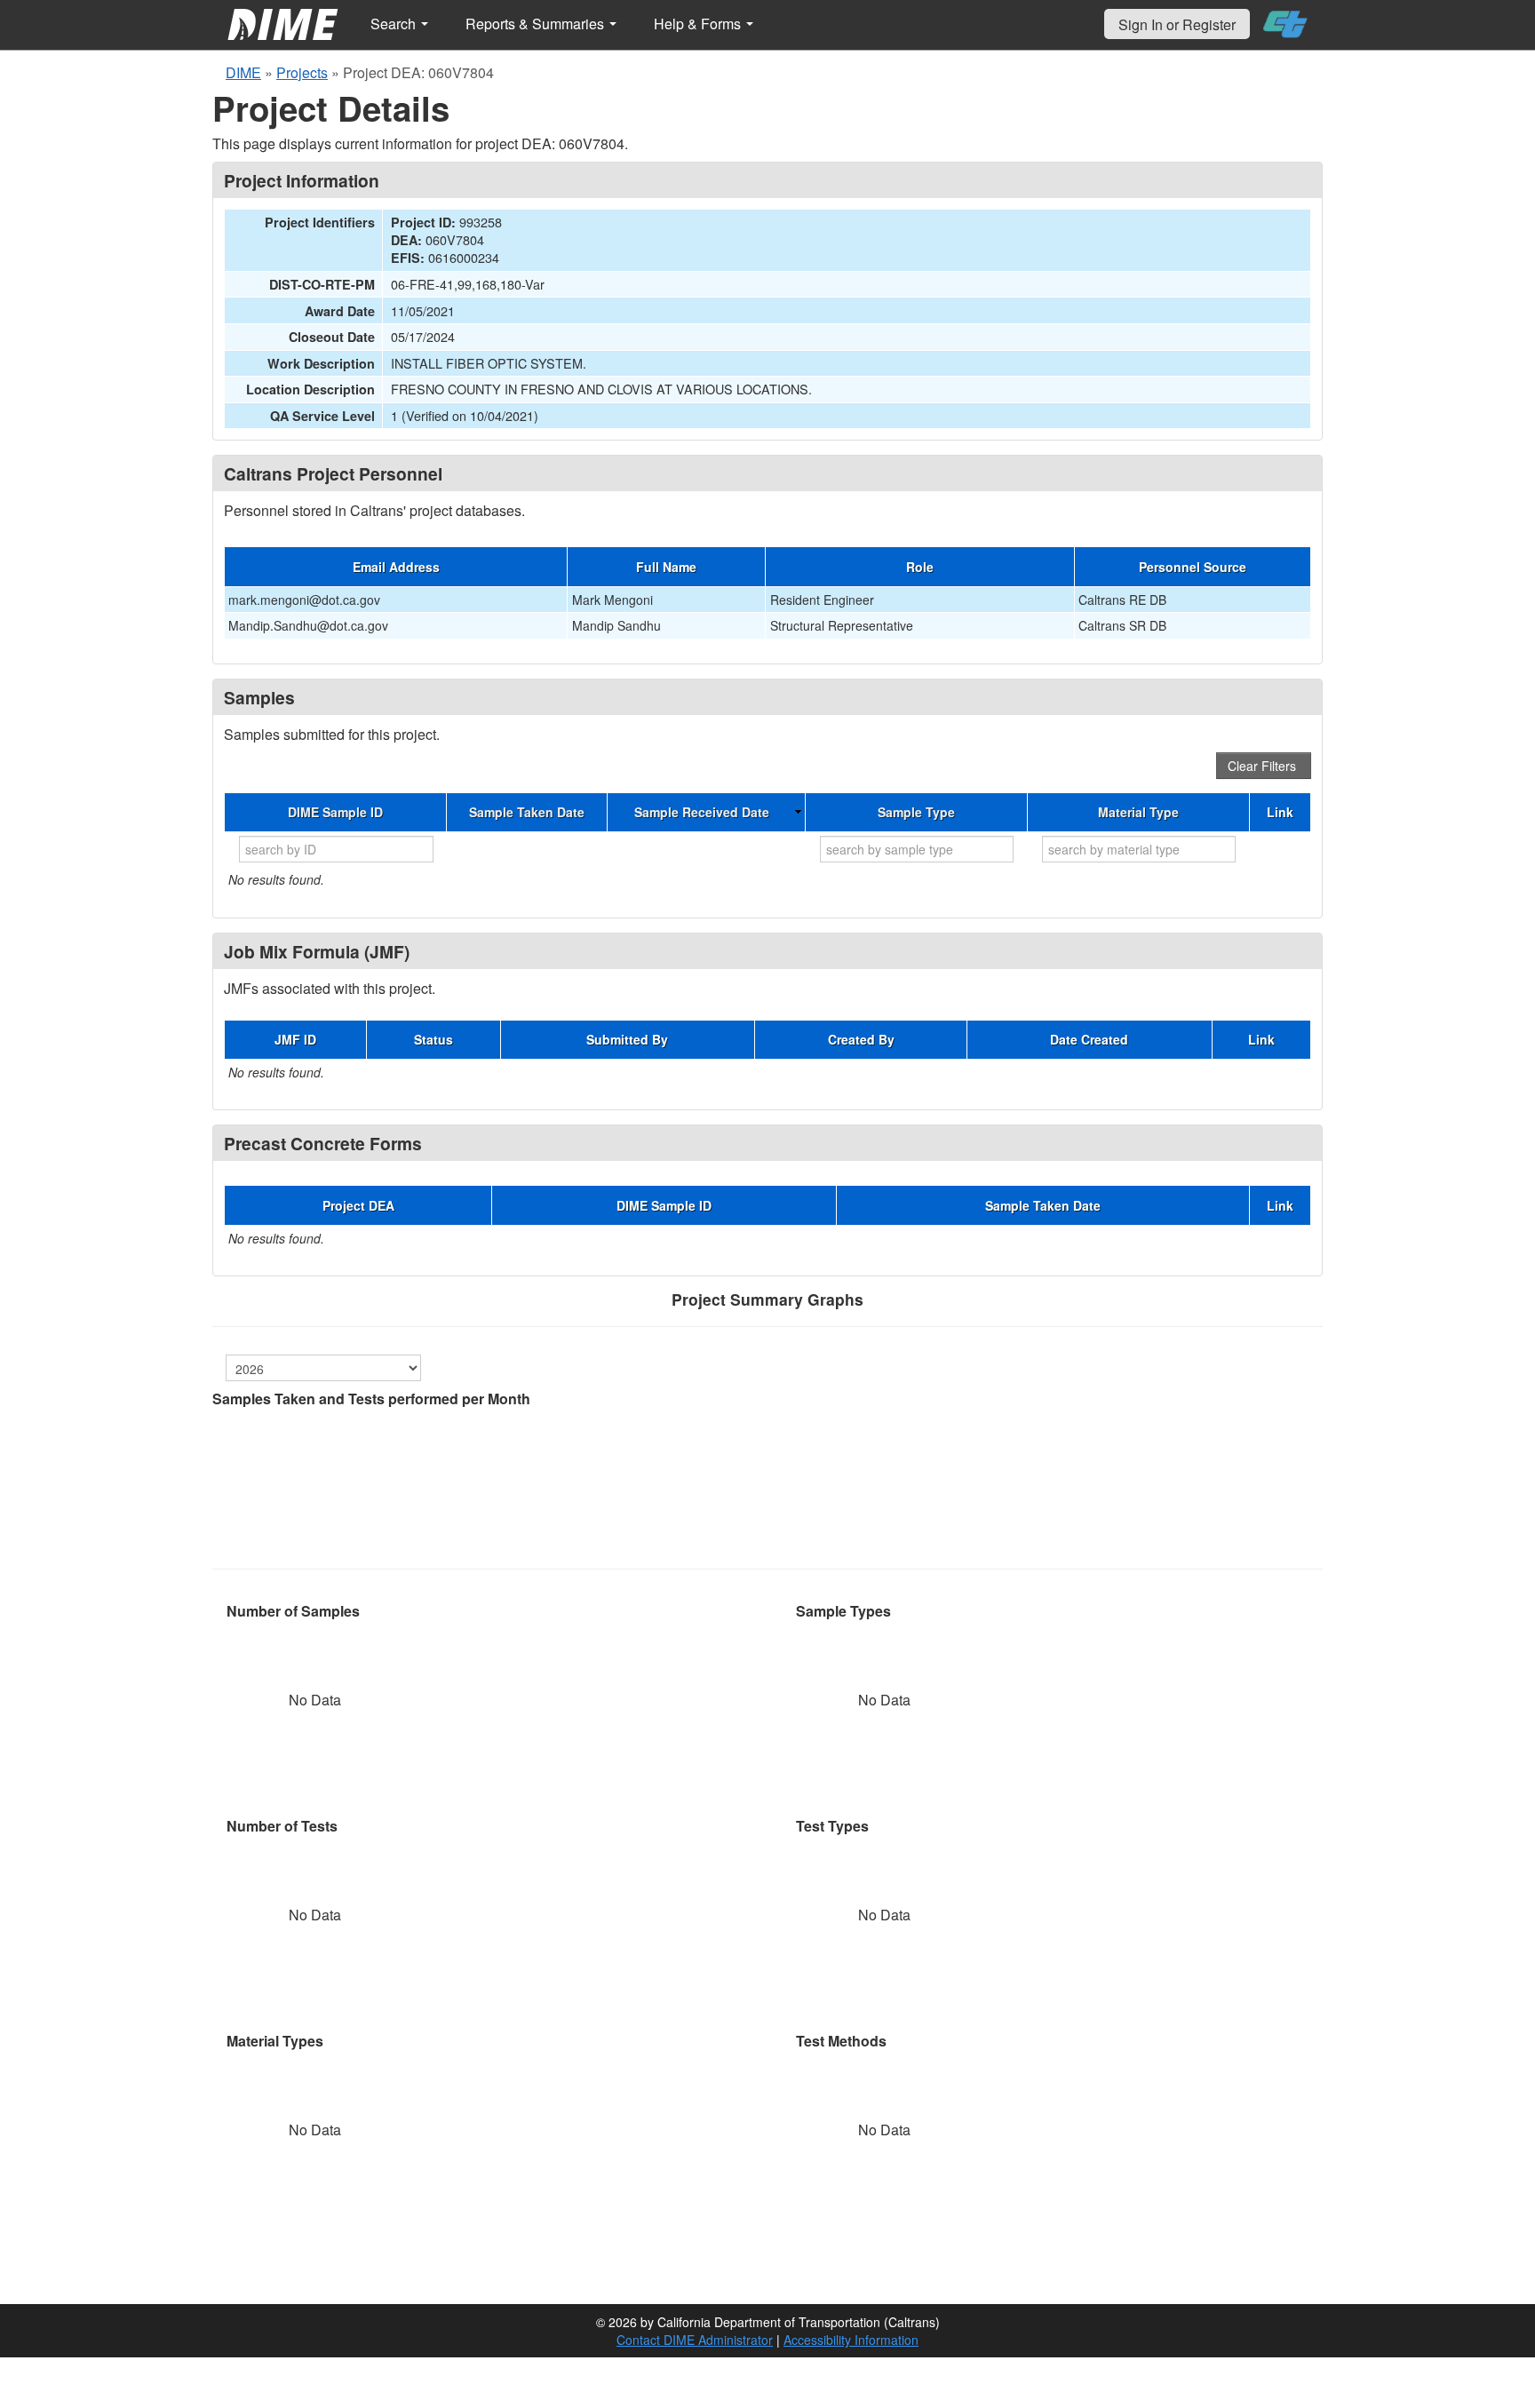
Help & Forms (699, 24)
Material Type (1138, 812)
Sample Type (916, 812)
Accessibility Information (851, 2340)
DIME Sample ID (335, 812)
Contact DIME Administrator (695, 2340)
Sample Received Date (702, 812)
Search (395, 24)
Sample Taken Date (527, 812)
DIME (243, 72)
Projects (302, 72)
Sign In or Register (1177, 24)
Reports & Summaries (537, 24)
